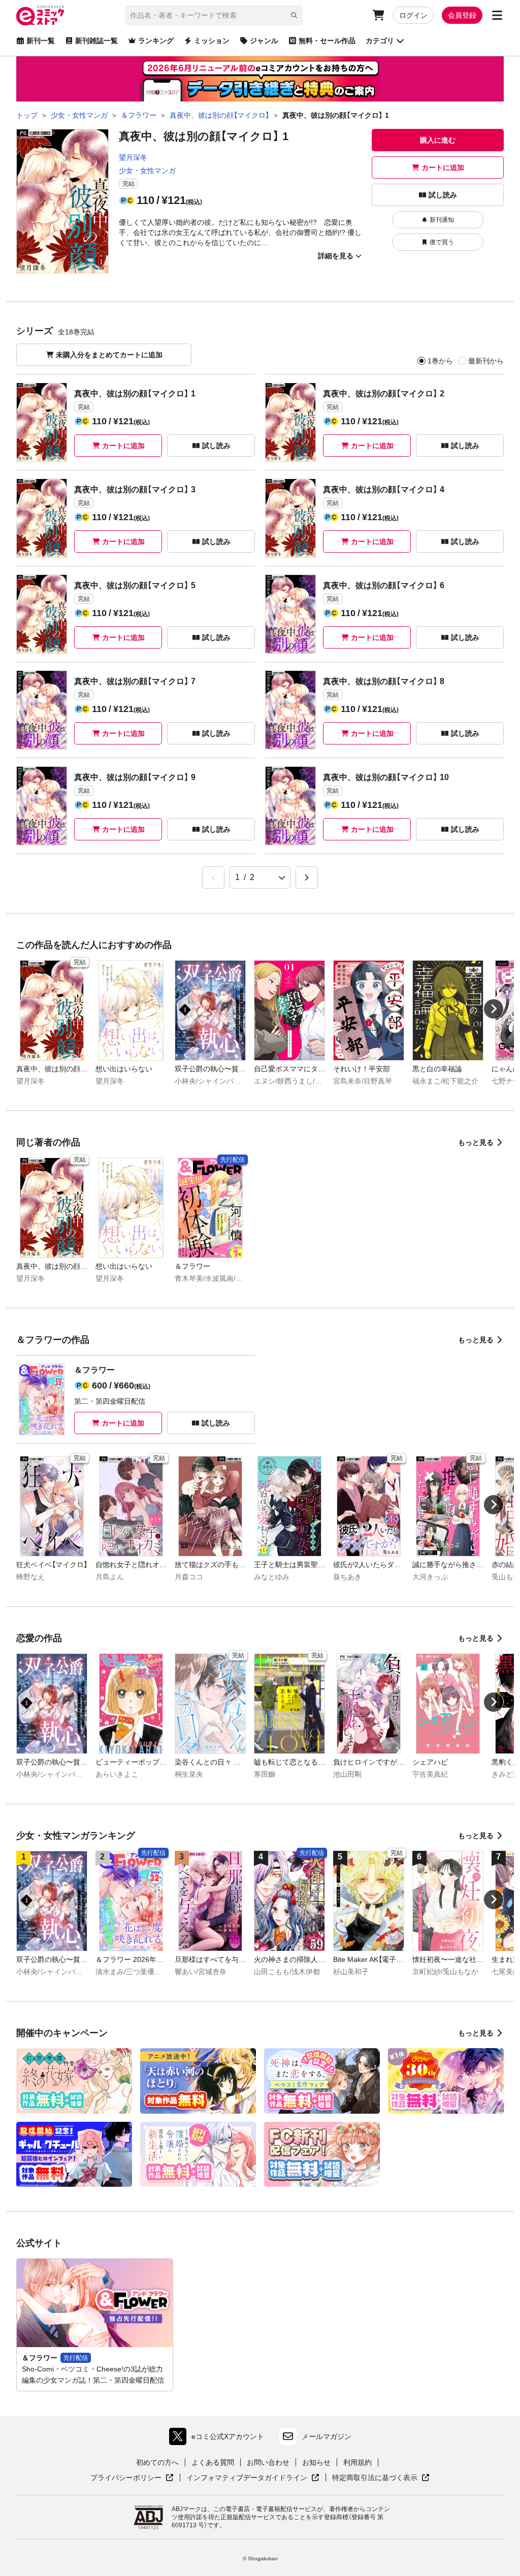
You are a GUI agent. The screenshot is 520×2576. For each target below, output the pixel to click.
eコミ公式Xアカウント (219, 2439)
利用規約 (357, 2462)
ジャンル (264, 41)
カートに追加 (443, 167)
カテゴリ (380, 41)
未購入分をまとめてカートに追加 (109, 355)
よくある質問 (213, 2462)
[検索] (294, 15)
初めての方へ (157, 2462)
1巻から (440, 361)
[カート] (378, 15)
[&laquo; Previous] (213, 877)
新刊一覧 (41, 41)
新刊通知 (442, 220)
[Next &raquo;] (307, 877)
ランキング (156, 41)
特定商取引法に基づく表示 (381, 2478)
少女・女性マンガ (147, 171)
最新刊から (486, 361)
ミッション (212, 41)
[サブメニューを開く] (497, 15)
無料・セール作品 (327, 41)
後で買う (442, 242)
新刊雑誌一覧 (96, 41)
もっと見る (476, 1142)
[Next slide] (494, 1009)
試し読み (443, 195)
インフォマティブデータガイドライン (247, 2478)
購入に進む (438, 140)
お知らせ (316, 2462)
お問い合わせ (268, 2462)
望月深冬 (133, 157)
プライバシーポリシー (132, 2478)
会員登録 (462, 15)
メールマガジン (327, 2436)
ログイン (413, 15)
